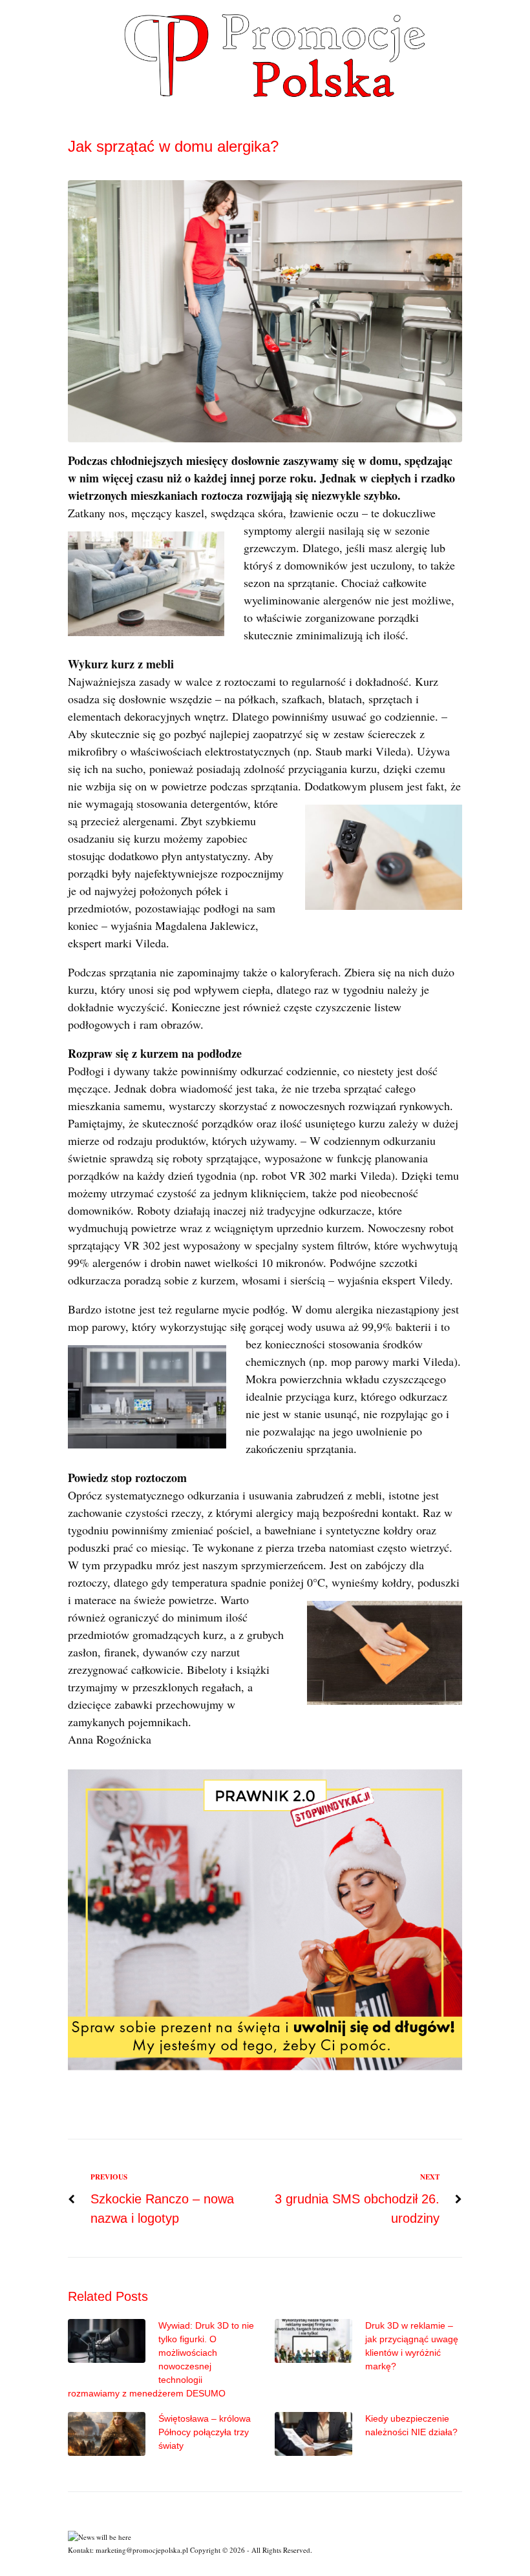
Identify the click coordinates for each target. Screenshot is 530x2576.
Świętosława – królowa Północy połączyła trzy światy (205, 2432)
